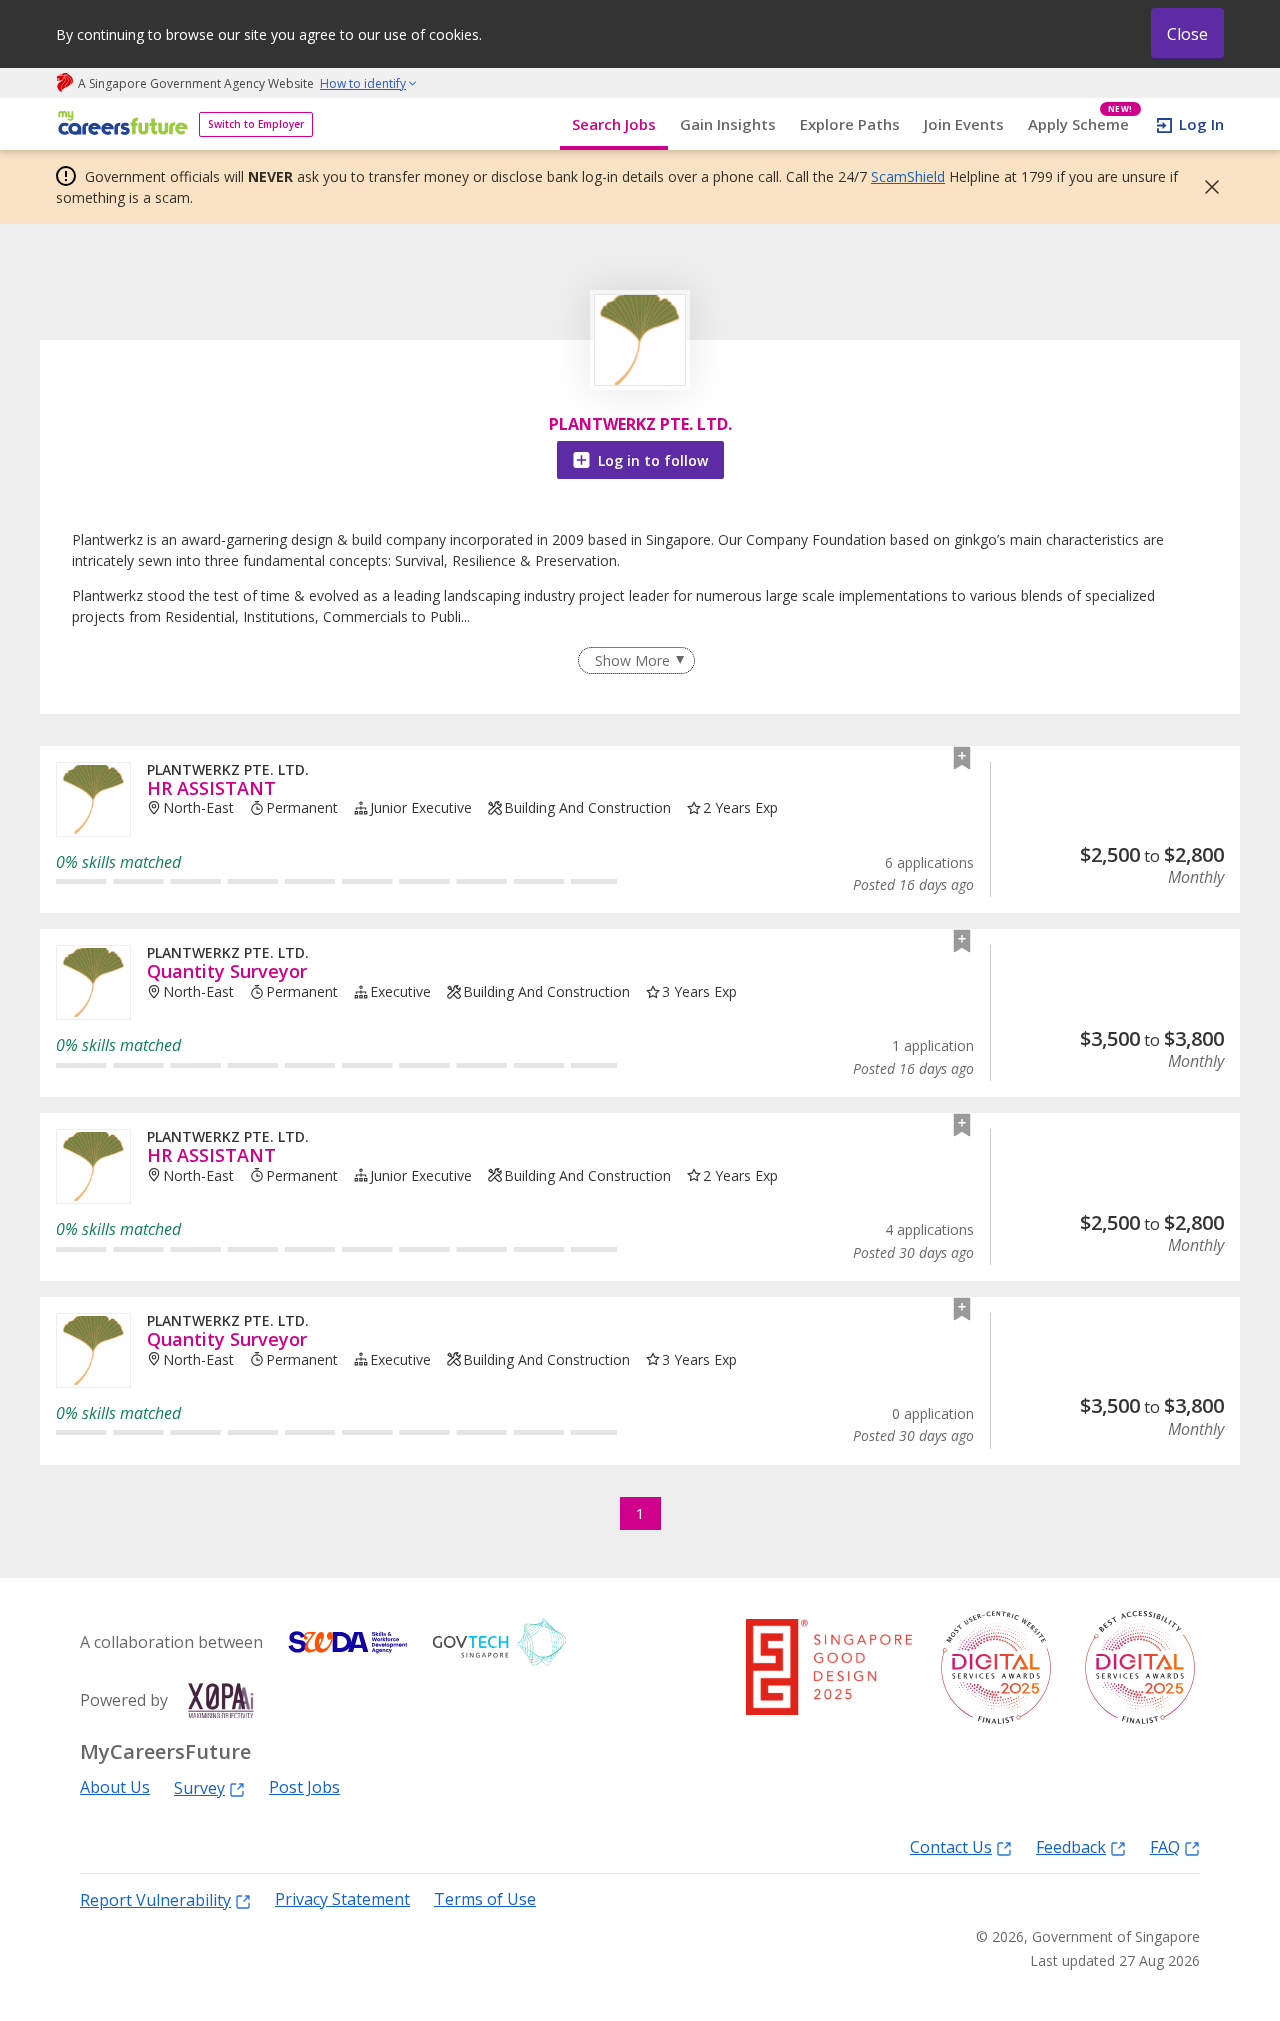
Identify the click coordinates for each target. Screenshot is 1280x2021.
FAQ (1165, 1846)
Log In (1201, 124)
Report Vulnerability (155, 1899)
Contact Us (951, 1846)
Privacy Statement (342, 1899)
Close (1187, 34)
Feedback (1071, 1846)
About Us (115, 1787)
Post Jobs (304, 1787)
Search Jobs (614, 124)
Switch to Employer (256, 124)
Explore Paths (850, 124)
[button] (1206, 187)
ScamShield (908, 176)
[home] (119, 124)
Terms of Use (485, 1899)
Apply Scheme (1080, 124)
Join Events (964, 124)
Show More (632, 660)
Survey (199, 1787)
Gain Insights (728, 124)
